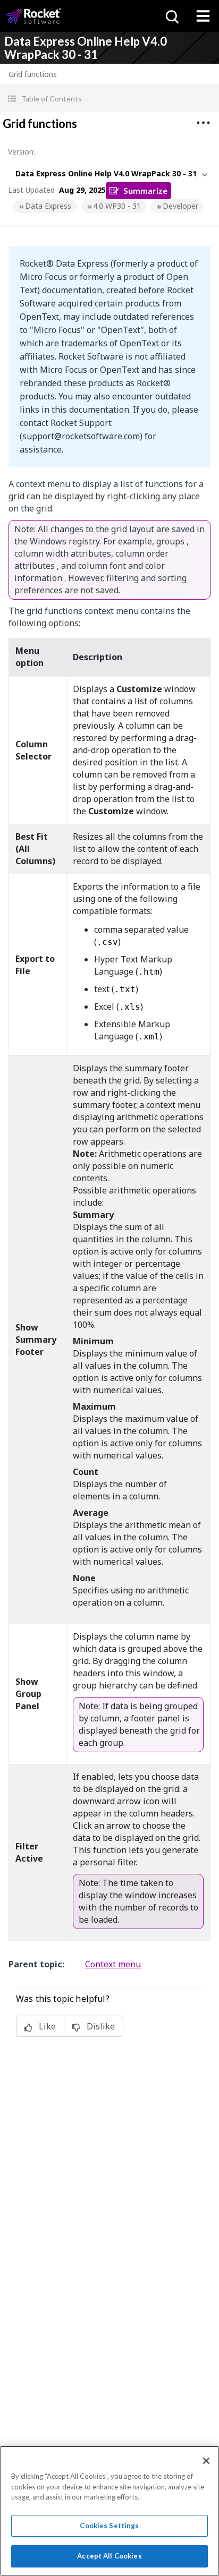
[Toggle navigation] (203, 16)
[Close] (206, 2461)
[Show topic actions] (203, 123)
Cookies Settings (109, 2526)
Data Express (48, 206)
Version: (22, 152)
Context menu (113, 1964)
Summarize (145, 190)
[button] (109, 99)
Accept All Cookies (109, 2556)
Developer (180, 206)
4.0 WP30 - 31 (117, 206)
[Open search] (171, 16)
